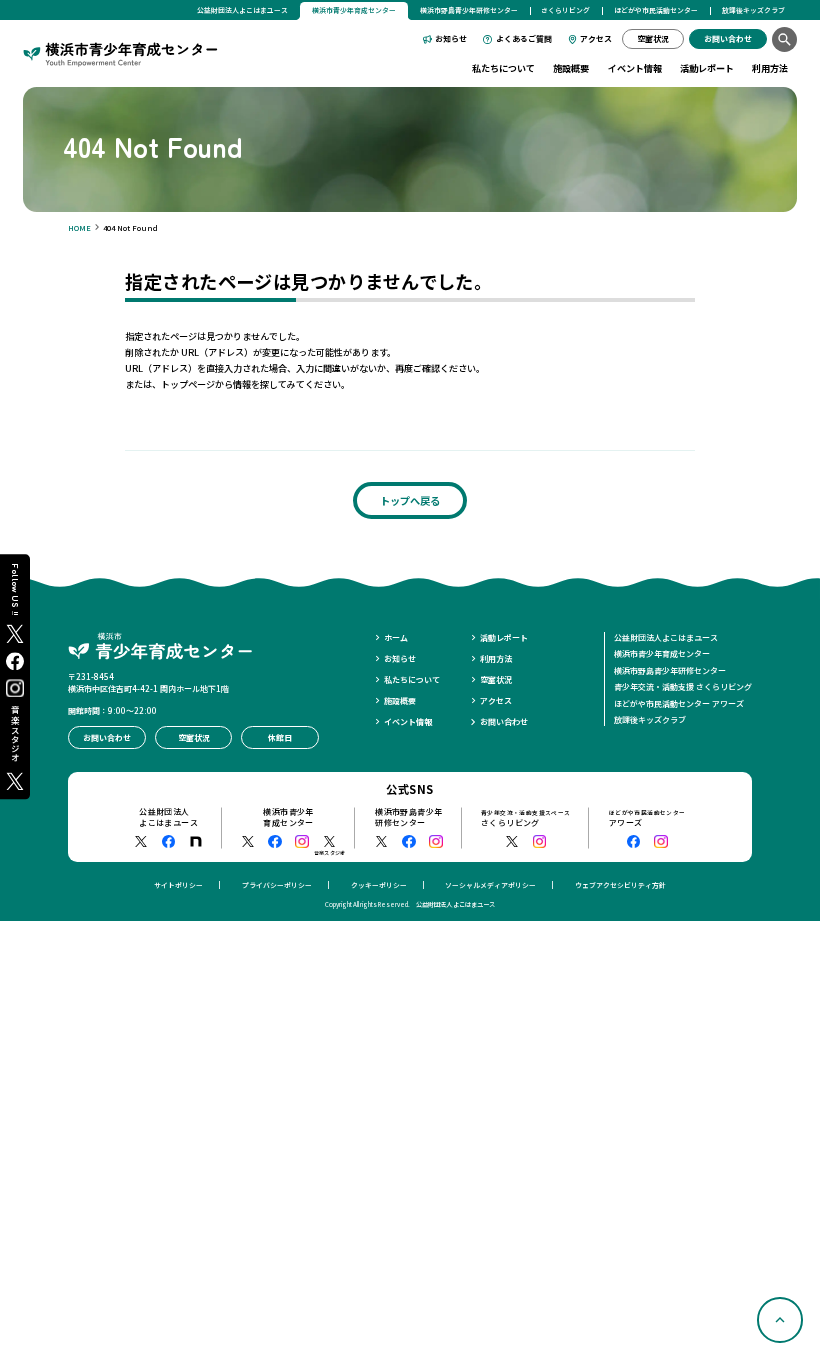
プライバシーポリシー (277, 885)
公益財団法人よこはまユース (242, 10)
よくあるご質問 (524, 38)
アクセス (596, 38)
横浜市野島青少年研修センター (469, 10)
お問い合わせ (504, 721)
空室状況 (496, 679)
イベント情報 (635, 68)
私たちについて (503, 68)
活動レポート (707, 68)
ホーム (396, 637)
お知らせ (451, 38)
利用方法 (770, 68)
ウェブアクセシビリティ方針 (620, 885)
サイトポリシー (178, 885)
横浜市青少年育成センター (662, 653)
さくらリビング (565, 10)
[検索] (784, 39)
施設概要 (571, 68)
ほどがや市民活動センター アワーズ (679, 703)
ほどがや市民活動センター (656, 10)
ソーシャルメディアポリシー (490, 885)
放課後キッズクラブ (753, 10)
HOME (79, 227)
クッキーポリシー (379, 885)
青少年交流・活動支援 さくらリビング (683, 686)
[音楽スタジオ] (330, 842)
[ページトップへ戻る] (780, 1320)
